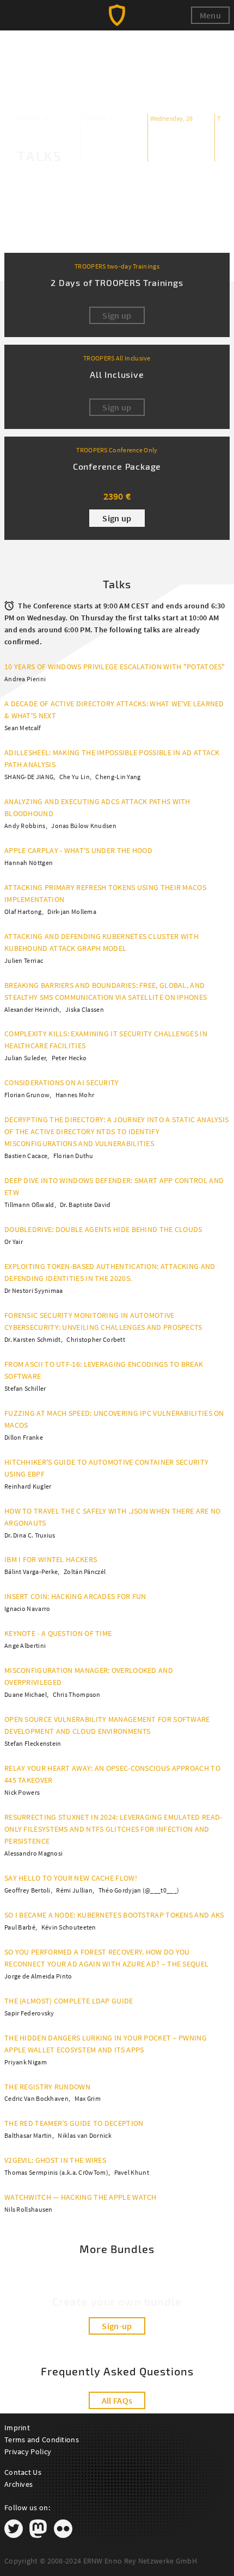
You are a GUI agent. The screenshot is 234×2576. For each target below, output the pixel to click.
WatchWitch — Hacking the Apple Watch (81, 2197)
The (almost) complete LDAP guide (69, 2001)
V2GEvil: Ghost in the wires (55, 2160)
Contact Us (23, 2472)
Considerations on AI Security (62, 1082)
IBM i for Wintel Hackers (51, 1559)
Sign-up (117, 2326)
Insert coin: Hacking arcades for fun (75, 1596)
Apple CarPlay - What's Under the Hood (78, 850)
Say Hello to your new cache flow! (71, 1878)
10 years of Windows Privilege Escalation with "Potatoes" (115, 667)
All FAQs (117, 2400)
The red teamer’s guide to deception (74, 2123)
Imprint (17, 2428)
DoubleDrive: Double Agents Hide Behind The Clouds (103, 1229)
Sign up (117, 518)
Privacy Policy (28, 2451)
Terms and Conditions (42, 2440)
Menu (210, 15)
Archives (19, 2484)
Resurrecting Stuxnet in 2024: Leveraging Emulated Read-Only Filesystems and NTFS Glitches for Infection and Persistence (113, 1829)
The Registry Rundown (47, 2087)
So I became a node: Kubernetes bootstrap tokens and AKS (114, 1915)
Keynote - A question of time (58, 1633)
